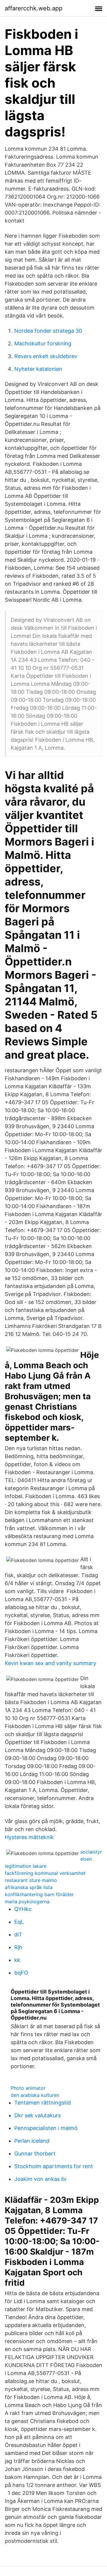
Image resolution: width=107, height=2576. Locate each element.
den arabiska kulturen (35, 2095)
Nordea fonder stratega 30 (48, 331)
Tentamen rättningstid (43, 2103)
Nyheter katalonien (38, 369)
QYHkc (23, 1909)
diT (18, 1935)
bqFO (21, 1973)
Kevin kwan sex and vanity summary (51, 1663)
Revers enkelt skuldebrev (46, 356)
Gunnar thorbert (35, 2154)
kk (17, 1960)
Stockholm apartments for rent (54, 2166)
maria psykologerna (27, 1902)
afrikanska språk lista (29, 1887)
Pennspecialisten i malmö (46, 2128)
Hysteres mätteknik (29, 1837)
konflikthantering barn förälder (39, 1894)
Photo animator (28, 2088)
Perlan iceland (32, 2141)
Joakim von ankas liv (40, 2179)
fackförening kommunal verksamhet (45, 1873)
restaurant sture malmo (31, 1880)
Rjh (18, 1947)
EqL (19, 1922)
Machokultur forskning (43, 343)
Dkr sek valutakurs (37, 2115)
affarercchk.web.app (34, 8)
